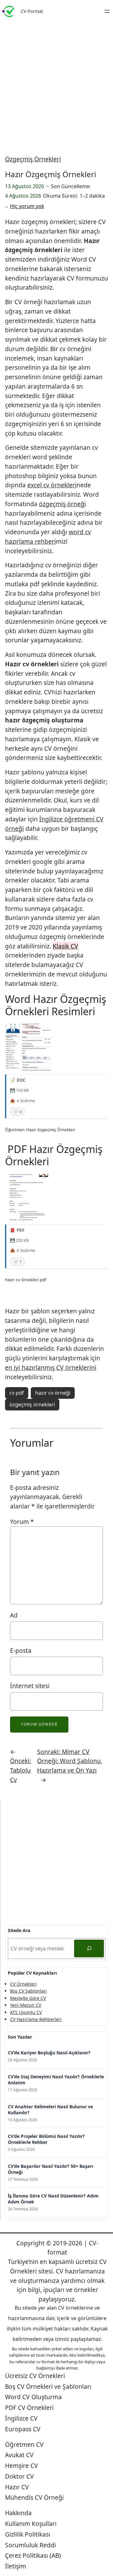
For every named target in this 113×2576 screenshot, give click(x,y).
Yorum (22, 1522)
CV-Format (32, 11)
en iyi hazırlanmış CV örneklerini (51, 1367)
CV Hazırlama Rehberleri (36, 2019)
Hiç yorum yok (27, 206)
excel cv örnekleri (52, 485)
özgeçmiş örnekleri (32, 1404)
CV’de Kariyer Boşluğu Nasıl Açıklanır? (49, 2053)
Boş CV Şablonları (28, 1991)
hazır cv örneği (53, 1393)
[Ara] (89, 1948)
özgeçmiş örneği (62, 504)
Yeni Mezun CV (26, 2005)
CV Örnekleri (23, 1984)
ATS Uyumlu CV (26, 2012)
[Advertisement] (56, 85)
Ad (14, 1615)
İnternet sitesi (30, 1686)
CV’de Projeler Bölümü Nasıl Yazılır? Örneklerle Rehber (46, 2139)
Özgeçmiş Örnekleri (33, 159)
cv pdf (17, 1393)
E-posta (21, 1650)
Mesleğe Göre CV (28, 1998)
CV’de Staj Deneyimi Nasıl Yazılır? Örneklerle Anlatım (56, 2080)
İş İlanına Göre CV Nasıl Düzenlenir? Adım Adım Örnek (53, 2199)
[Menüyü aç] (107, 11)
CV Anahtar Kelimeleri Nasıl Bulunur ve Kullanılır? (50, 2110)
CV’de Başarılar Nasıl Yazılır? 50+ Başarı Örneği (51, 2169)
